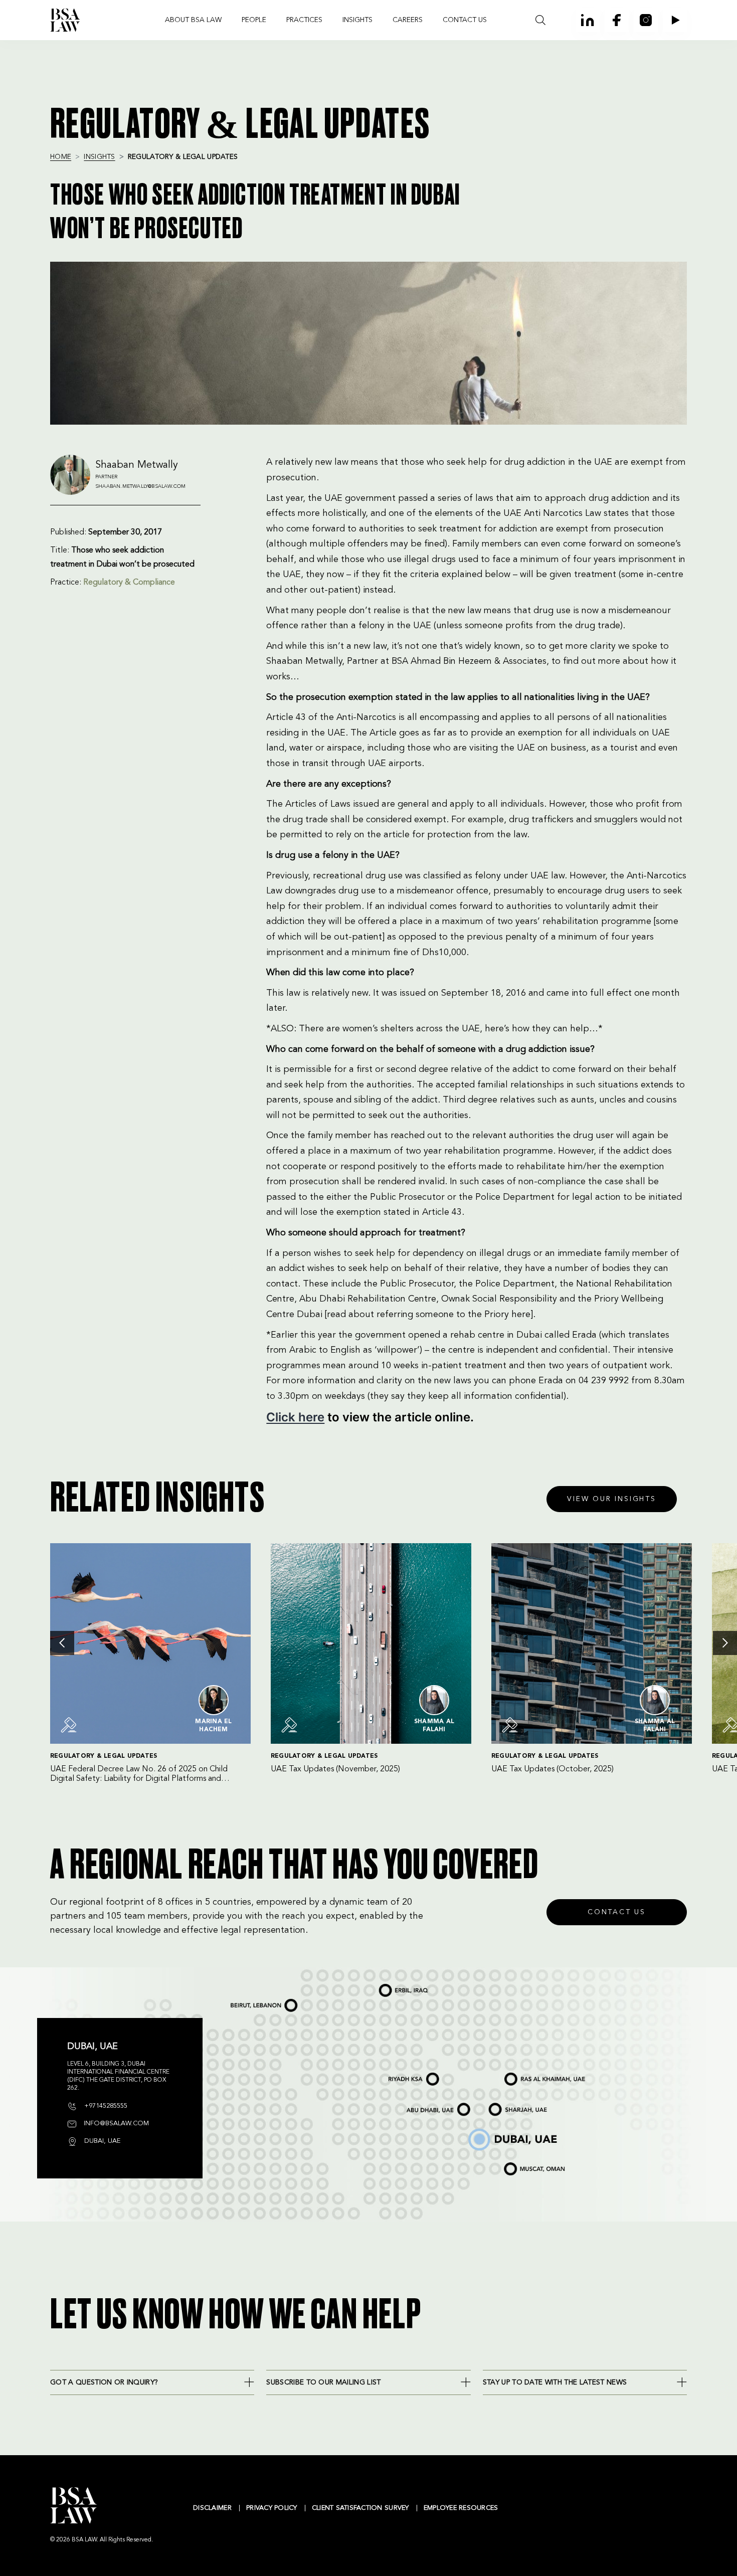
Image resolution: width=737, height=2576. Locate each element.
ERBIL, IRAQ (387, 1985)
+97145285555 (105, 2106)
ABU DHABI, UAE (421, 2105)
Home (61, 157)
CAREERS (408, 20)
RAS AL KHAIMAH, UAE (523, 2073)
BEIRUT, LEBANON (246, 2001)
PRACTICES (304, 20)
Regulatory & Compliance (129, 583)
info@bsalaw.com (115, 2124)
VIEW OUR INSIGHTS (612, 1499)
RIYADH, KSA (395, 2075)
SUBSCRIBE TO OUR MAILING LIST (323, 2382)
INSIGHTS (357, 20)
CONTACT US (465, 20)
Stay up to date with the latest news (555, 2382)
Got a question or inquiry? (104, 2382)
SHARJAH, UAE (500, 2105)
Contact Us (617, 1912)
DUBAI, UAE (475, 2130)
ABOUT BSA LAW (193, 20)
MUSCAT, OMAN (517, 2163)
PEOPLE (254, 20)
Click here (295, 1417)
